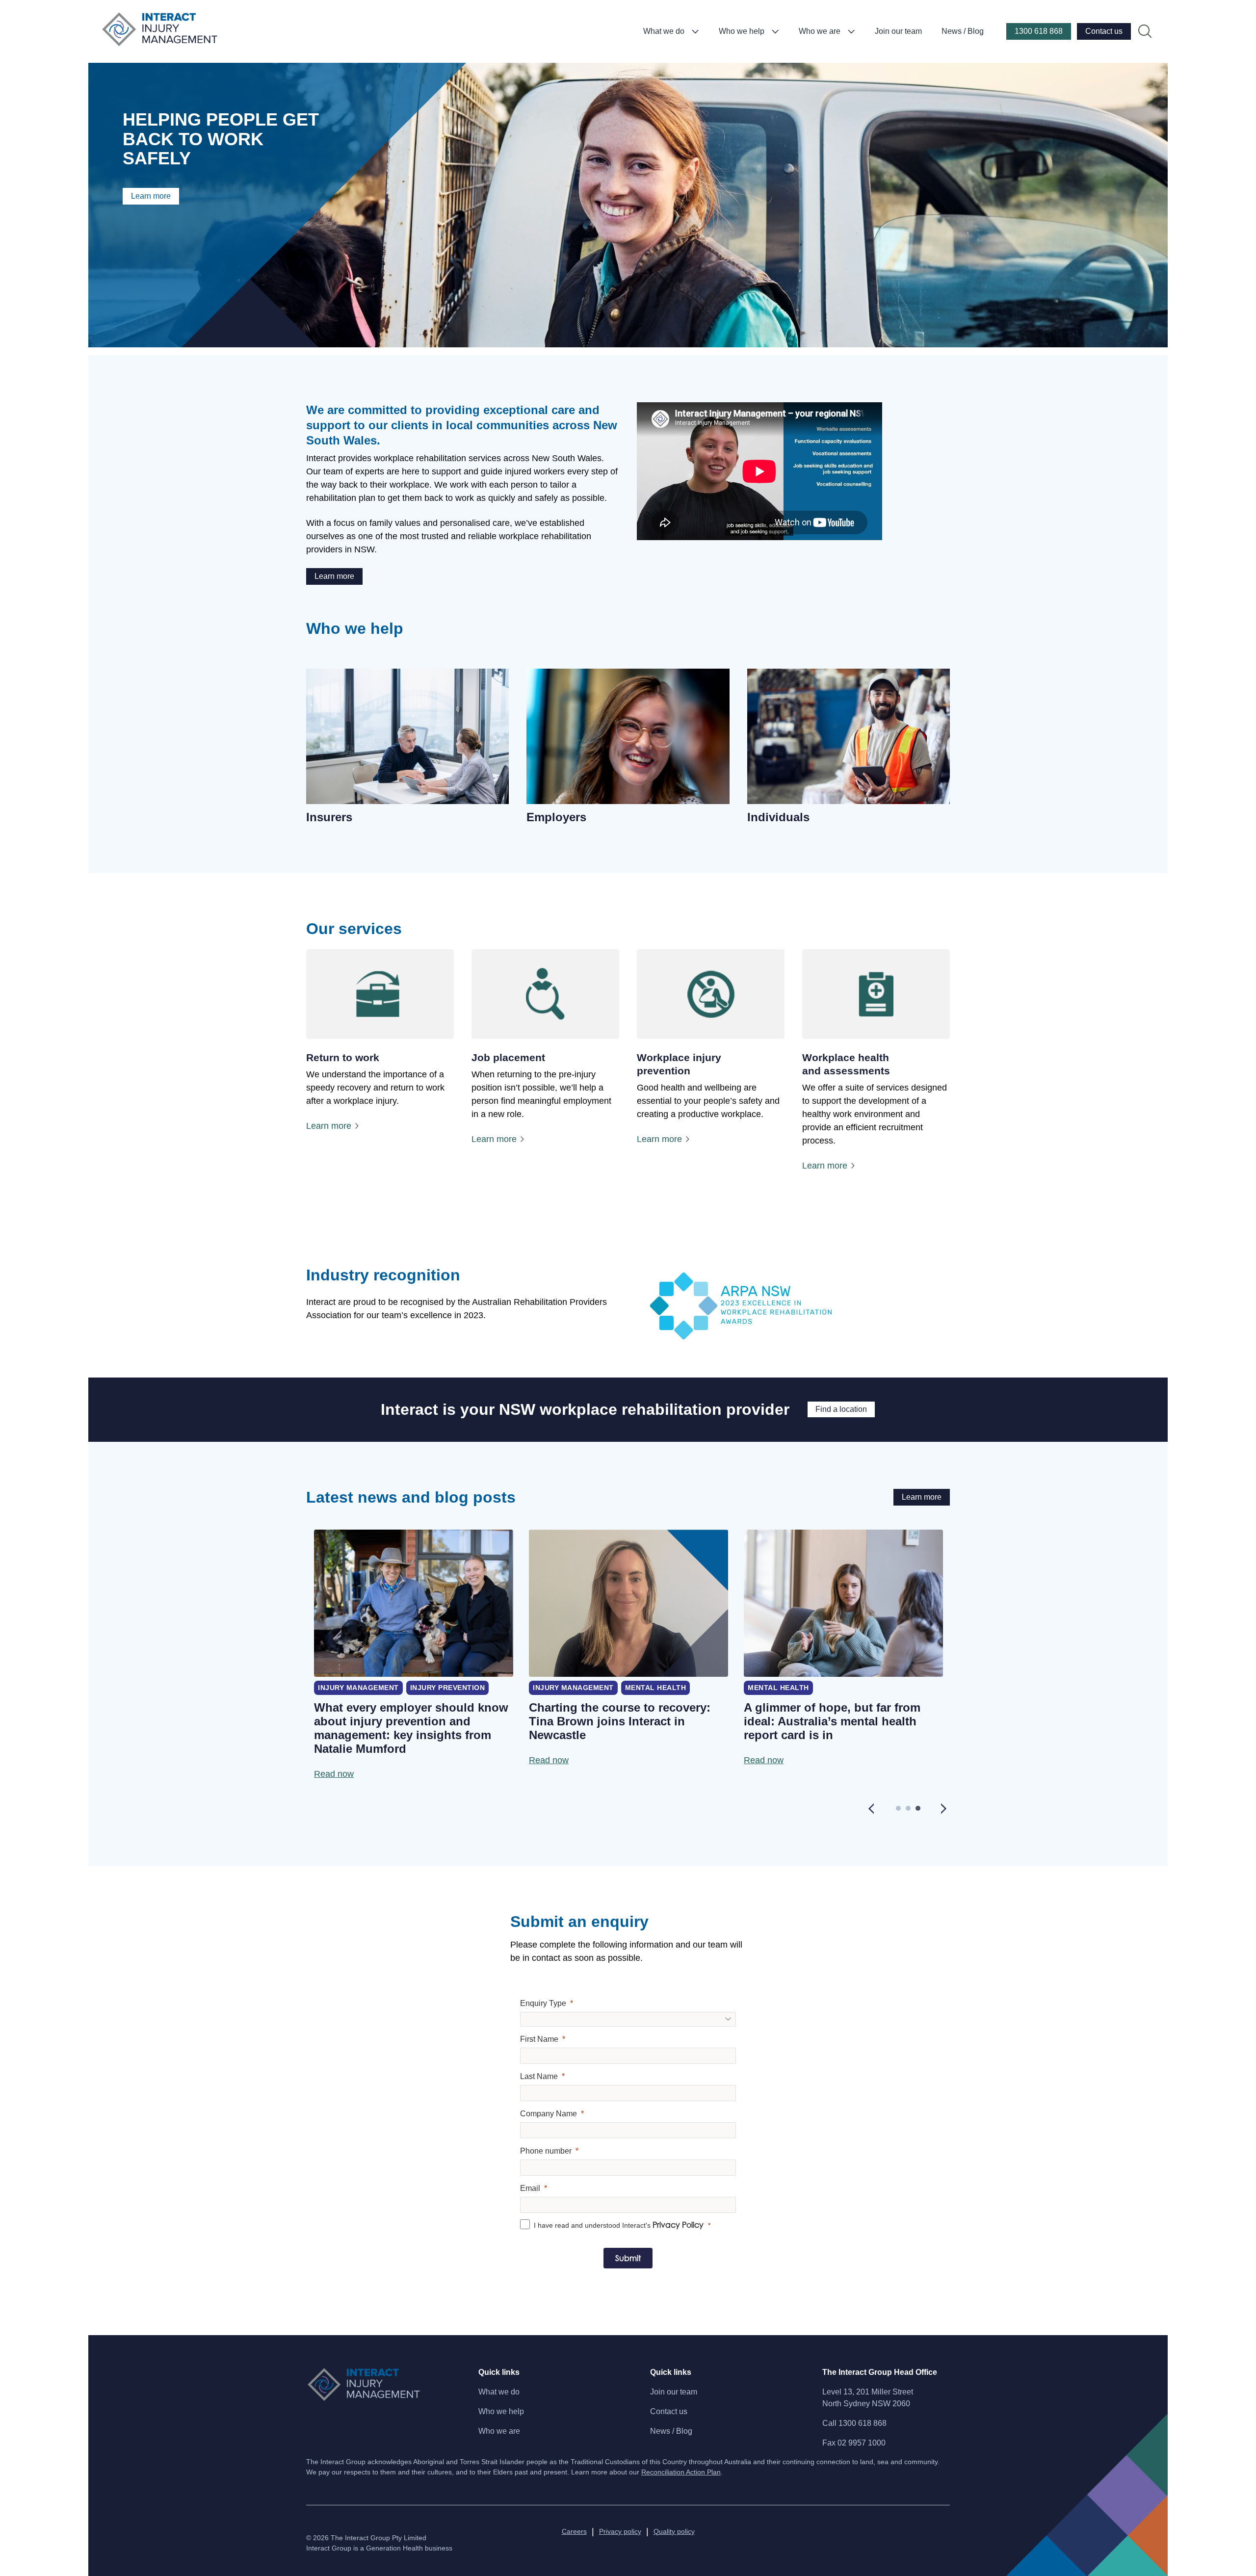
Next (944, 1808)
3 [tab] (920, 1811)
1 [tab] (901, 1811)
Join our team (898, 31)
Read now (334, 1774)
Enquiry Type (543, 2003)
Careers (574, 2531)
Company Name (549, 2114)
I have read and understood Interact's (619, 2225)
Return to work (343, 1057)
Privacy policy (620, 2531)
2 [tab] (911, 1811)
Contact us (1104, 31)
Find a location (841, 1409)
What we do (664, 31)
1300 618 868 (1039, 31)
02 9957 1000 (862, 2443)
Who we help (742, 31)
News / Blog (963, 31)
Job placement (508, 1057)
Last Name (539, 2076)
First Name (539, 2039)
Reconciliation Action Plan (681, 2472)
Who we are (820, 31)
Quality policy (674, 2531)
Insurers (329, 817)
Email (530, 2188)
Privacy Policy (678, 2225)
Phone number (546, 2151)
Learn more (151, 196)
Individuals (778, 817)
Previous (871, 1808)
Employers (556, 817)
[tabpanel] (414, 1655)
